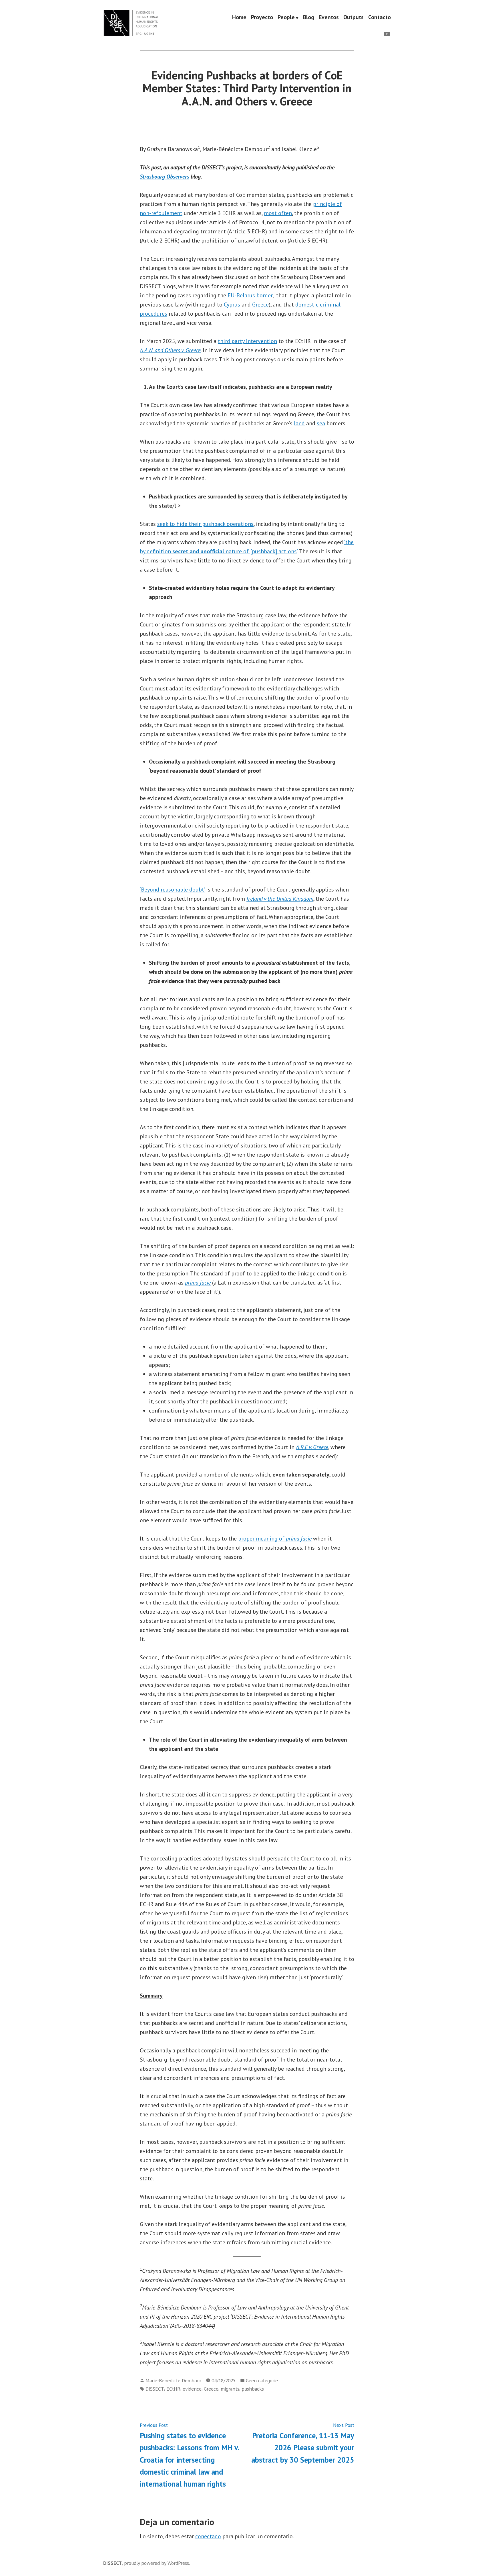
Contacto (380, 17)
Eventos (329, 17)
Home (239, 17)
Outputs (353, 17)
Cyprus (232, 305)
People (286, 17)
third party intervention (247, 341)
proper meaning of (275, 1539)
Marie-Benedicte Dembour (173, 2380)
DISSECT (155, 2389)
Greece (260, 305)
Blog (309, 17)
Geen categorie (262, 2380)
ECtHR (173, 2389)
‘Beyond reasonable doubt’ (172, 890)
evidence (192, 2389)
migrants (230, 2389)
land (299, 423)
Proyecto (262, 17)
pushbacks (253, 2389)
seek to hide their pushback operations (205, 524)
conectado (208, 2536)
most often (278, 213)
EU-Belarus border (250, 295)
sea (321, 423)
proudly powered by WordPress (157, 2563)
